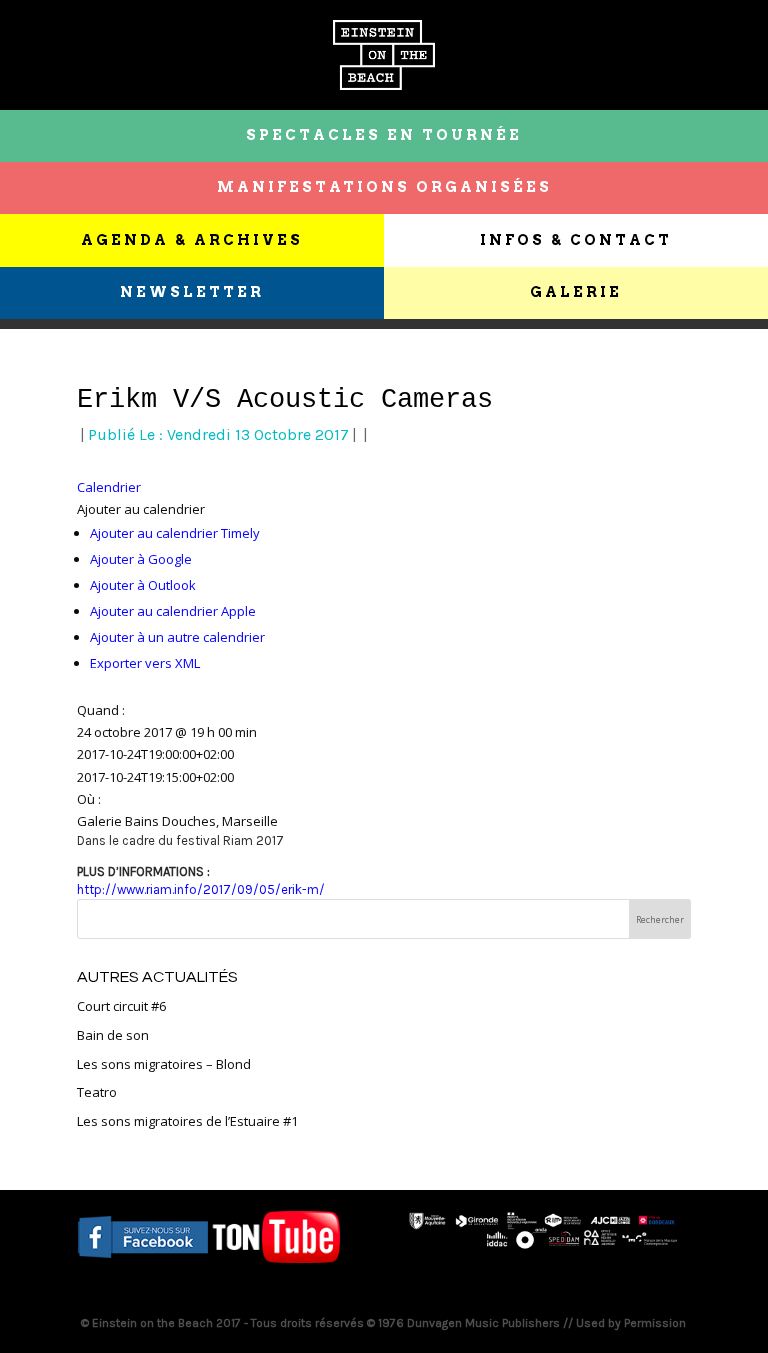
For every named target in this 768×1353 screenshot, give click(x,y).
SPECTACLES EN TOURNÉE (384, 135)
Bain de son (113, 1035)
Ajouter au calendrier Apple (173, 611)
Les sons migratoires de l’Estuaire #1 (187, 1121)
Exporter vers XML (145, 663)
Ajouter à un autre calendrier (177, 637)
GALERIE (576, 292)
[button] (141, 509)
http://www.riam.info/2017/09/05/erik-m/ (201, 889)
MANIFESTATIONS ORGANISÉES (384, 187)
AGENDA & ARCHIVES (192, 240)
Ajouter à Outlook (143, 585)
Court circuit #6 (121, 1006)
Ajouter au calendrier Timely (175, 533)
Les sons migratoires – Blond (164, 1064)
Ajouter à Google (141, 559)
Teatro (97, 1092)
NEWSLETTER (192, 292)
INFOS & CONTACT (576, 240)
